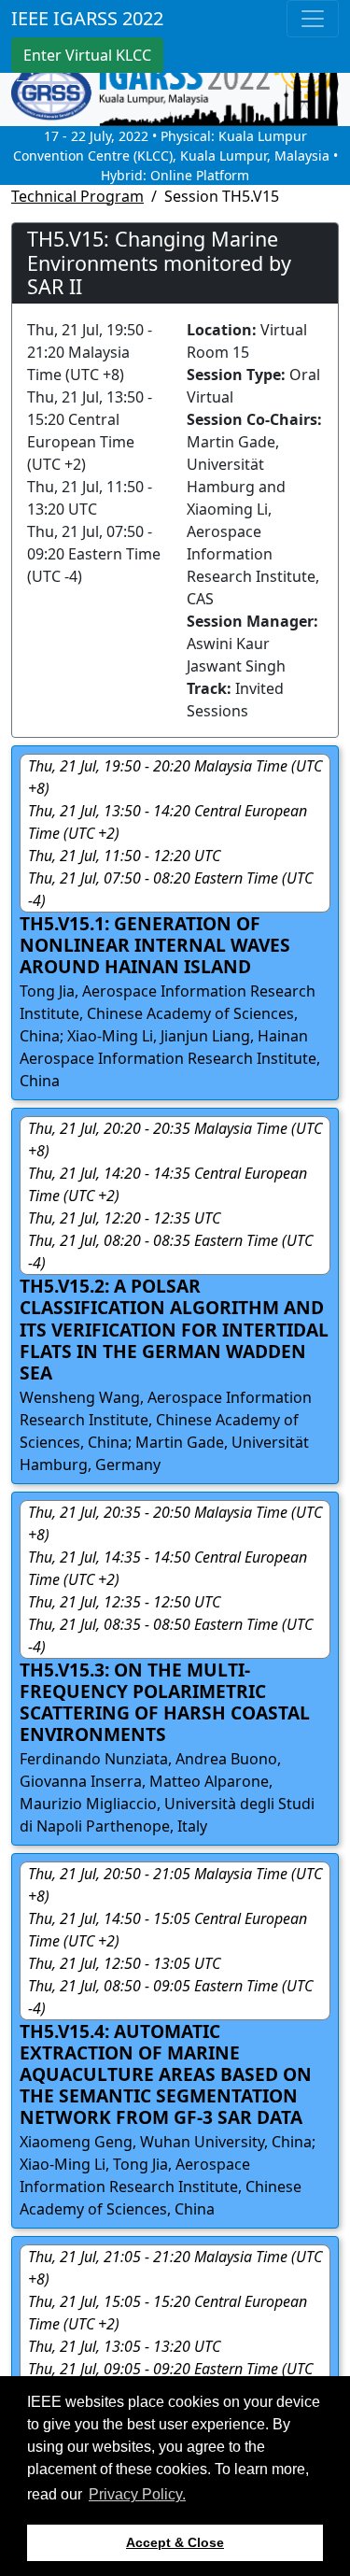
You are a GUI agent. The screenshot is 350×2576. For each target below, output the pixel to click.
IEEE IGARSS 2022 (87, 18)
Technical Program (77, 196)
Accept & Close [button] (175, 2542)
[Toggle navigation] (313, 19)
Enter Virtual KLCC (87, 55)
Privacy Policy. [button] (137, 2494)
